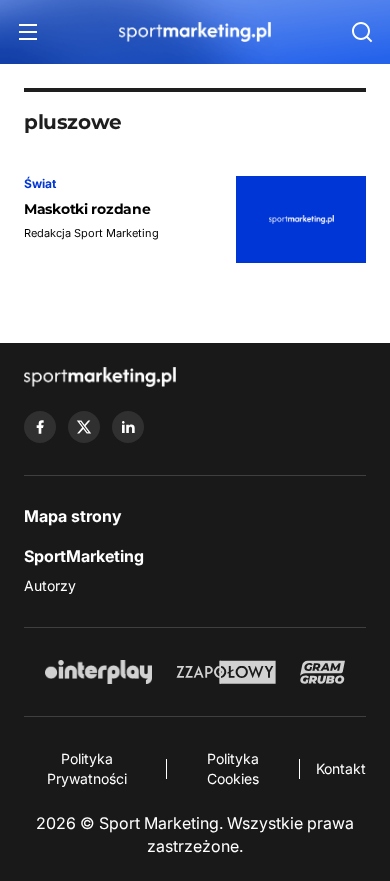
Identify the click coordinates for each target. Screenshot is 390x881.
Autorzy (50, 585)
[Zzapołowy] (226, 672)
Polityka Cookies (233, 768)
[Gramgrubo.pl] (322, 672)
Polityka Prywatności (87, 768)
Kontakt (341, 768)
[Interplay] (98, 672)
